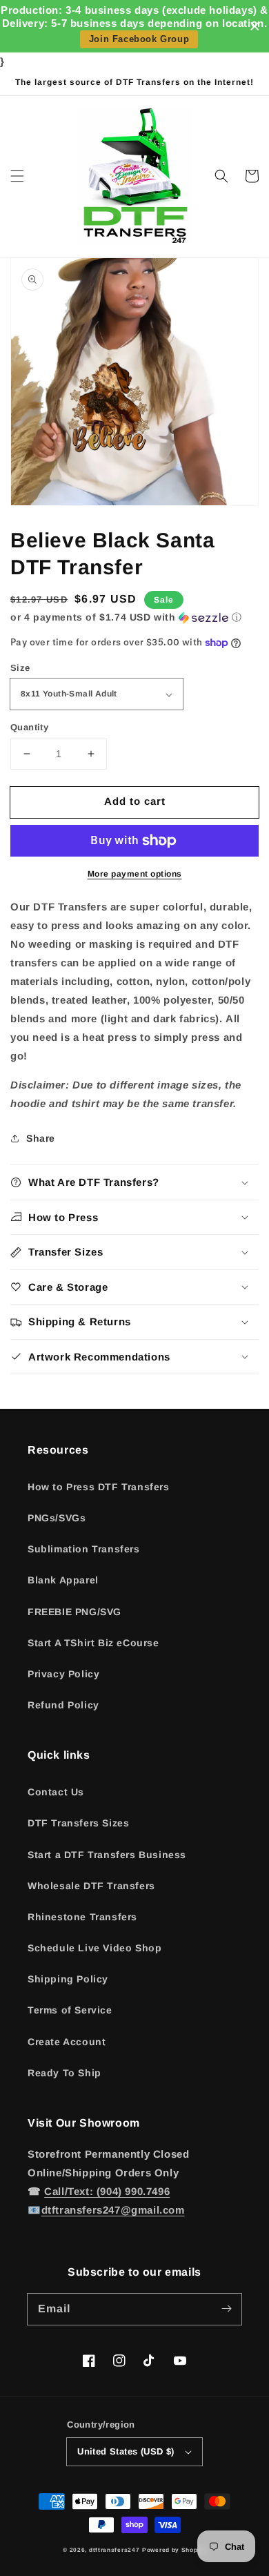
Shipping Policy (68, 1979)
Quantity (29, 727)
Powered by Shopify (174, 2550)
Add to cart (135, 801)
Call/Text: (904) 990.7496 (107, 2191)
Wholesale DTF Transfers (91, 1886)
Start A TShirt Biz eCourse (93, 1643)
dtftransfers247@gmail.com (113, 2210)
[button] (17, 176)
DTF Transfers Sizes (78, 1823)
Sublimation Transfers (84, 1549)
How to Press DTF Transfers (99, 1487)
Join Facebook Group (139, 39)
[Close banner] (255, 27)
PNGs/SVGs (57, 1518)
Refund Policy (63, 1705)
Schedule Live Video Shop (94, 1948)
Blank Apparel (63, 1580)
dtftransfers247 (114, 2550)
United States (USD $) (126, 2451)
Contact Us (56, 1792)
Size (20, 668)
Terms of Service (70, 2010)
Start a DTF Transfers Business (107, 1855)
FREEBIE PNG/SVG (74, 1612)
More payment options (135, 874)
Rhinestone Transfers (82, 1917)
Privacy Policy (63, 1674)
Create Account (67, 2042)
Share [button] (41, 1138)
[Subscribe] (226, 2309)
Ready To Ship (64, 2073)
